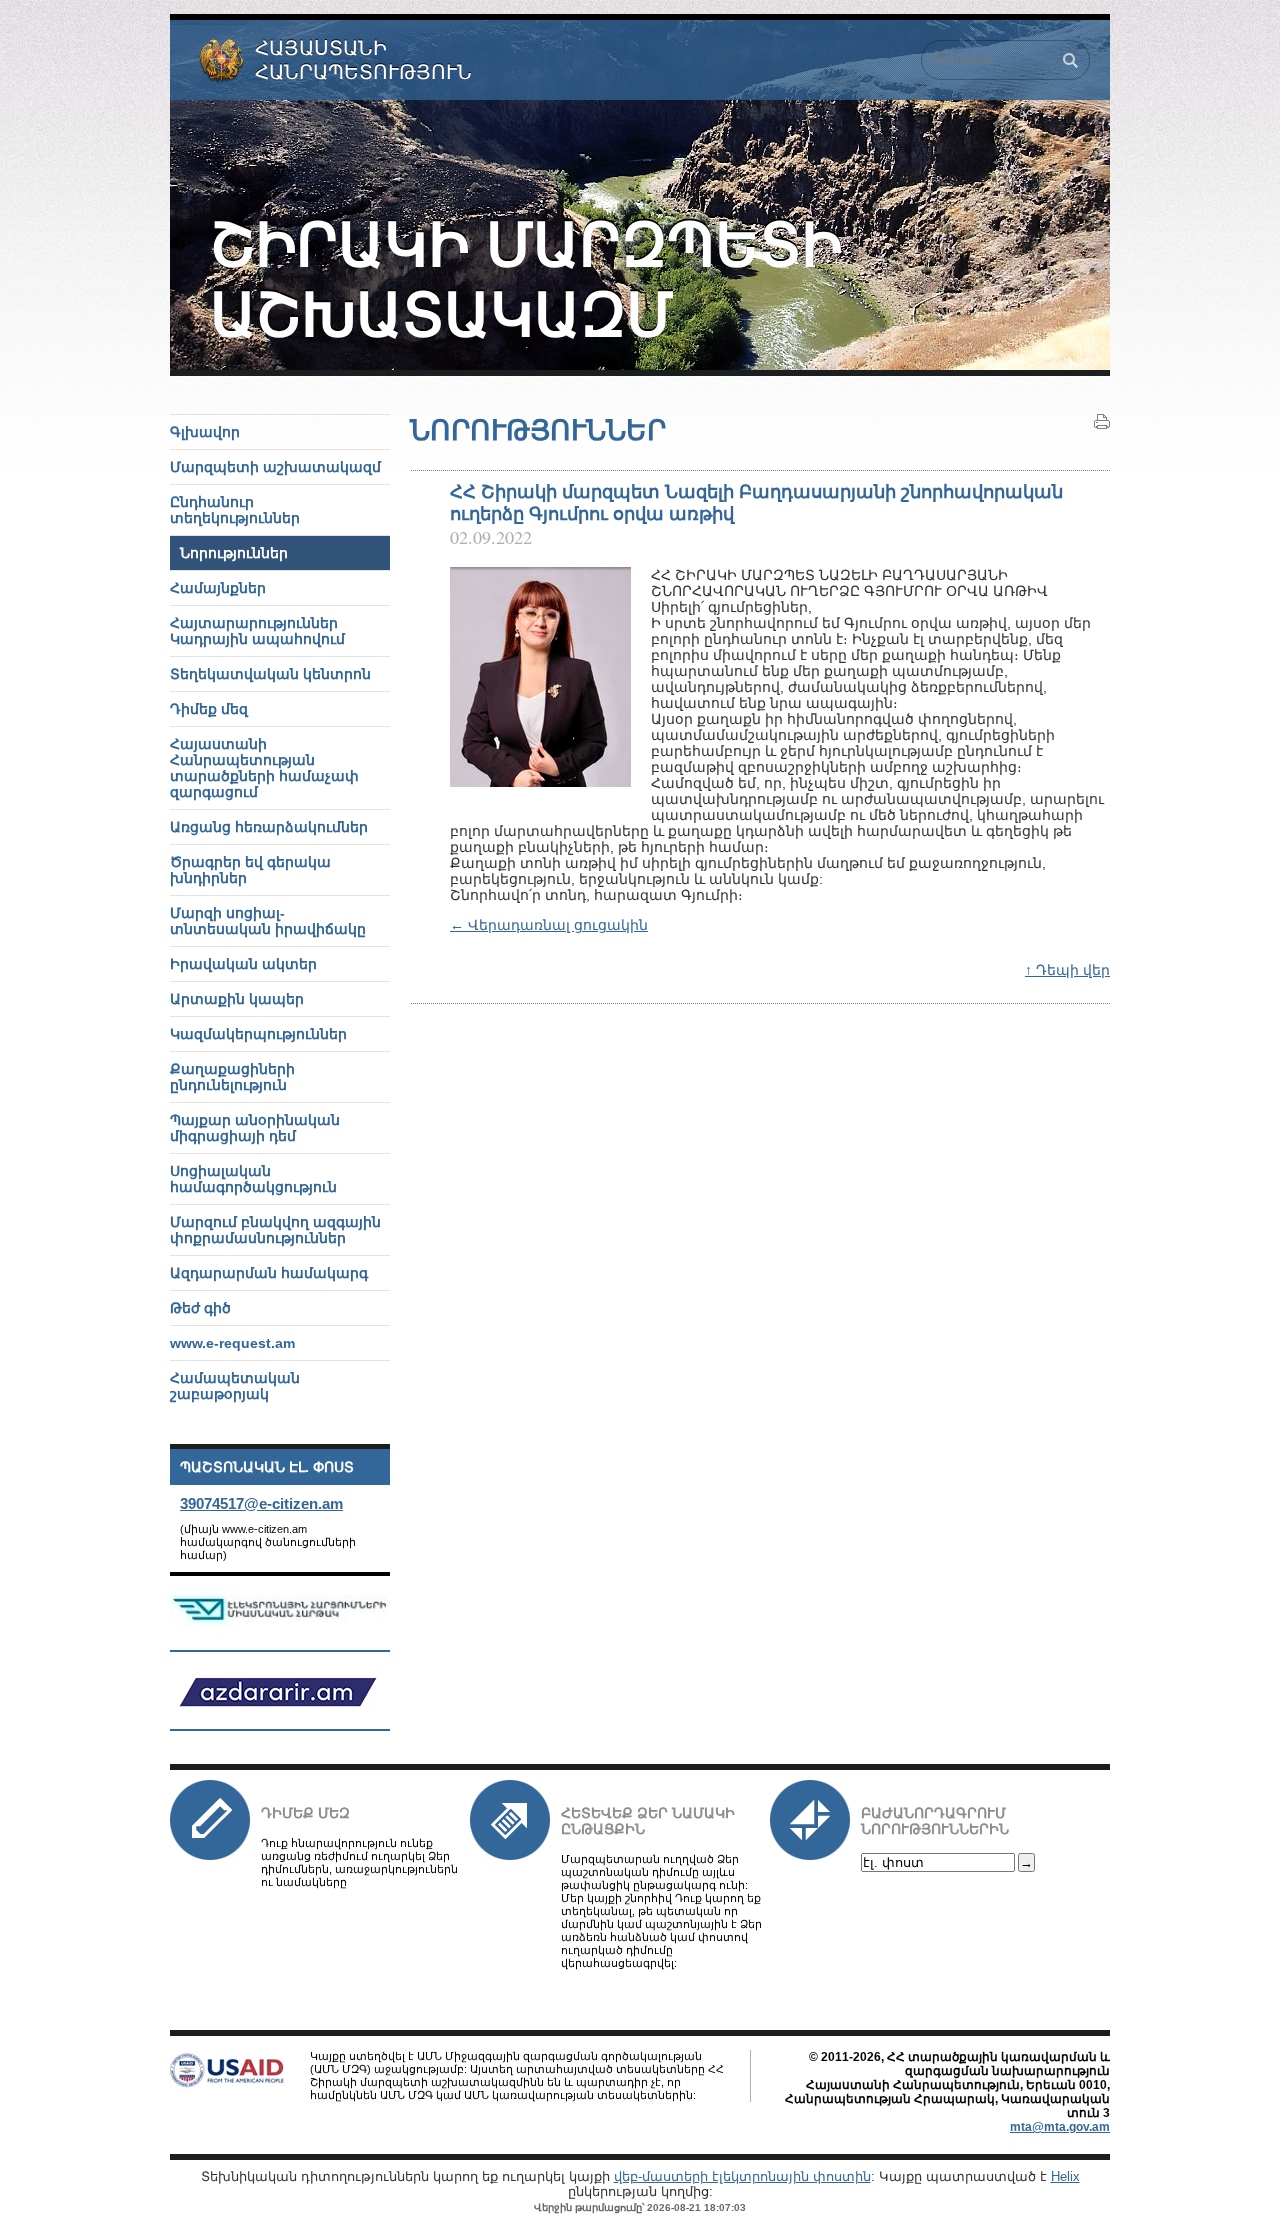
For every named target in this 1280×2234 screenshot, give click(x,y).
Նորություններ (234, 553)
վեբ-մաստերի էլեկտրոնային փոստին (742, 2176)
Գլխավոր (205, 432)
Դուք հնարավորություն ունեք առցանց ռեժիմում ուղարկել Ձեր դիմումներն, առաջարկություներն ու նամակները (359, 1862)
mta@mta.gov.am (1060, 2127)
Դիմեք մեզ (305, 1813)
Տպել (1102, 422)
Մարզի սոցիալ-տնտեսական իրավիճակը (268, 921)
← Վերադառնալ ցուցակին (549, 925)
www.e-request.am (232, 1343)
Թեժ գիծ (200, 1308)
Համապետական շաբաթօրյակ (235, 1386)
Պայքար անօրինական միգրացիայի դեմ (255, 1128)
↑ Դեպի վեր (1067, 970)
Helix (1065, 2176)
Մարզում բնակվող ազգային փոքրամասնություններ (275, 1230)
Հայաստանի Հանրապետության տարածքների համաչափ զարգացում (264, 768)
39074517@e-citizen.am (261, 1503)
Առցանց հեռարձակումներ (269, 827)
